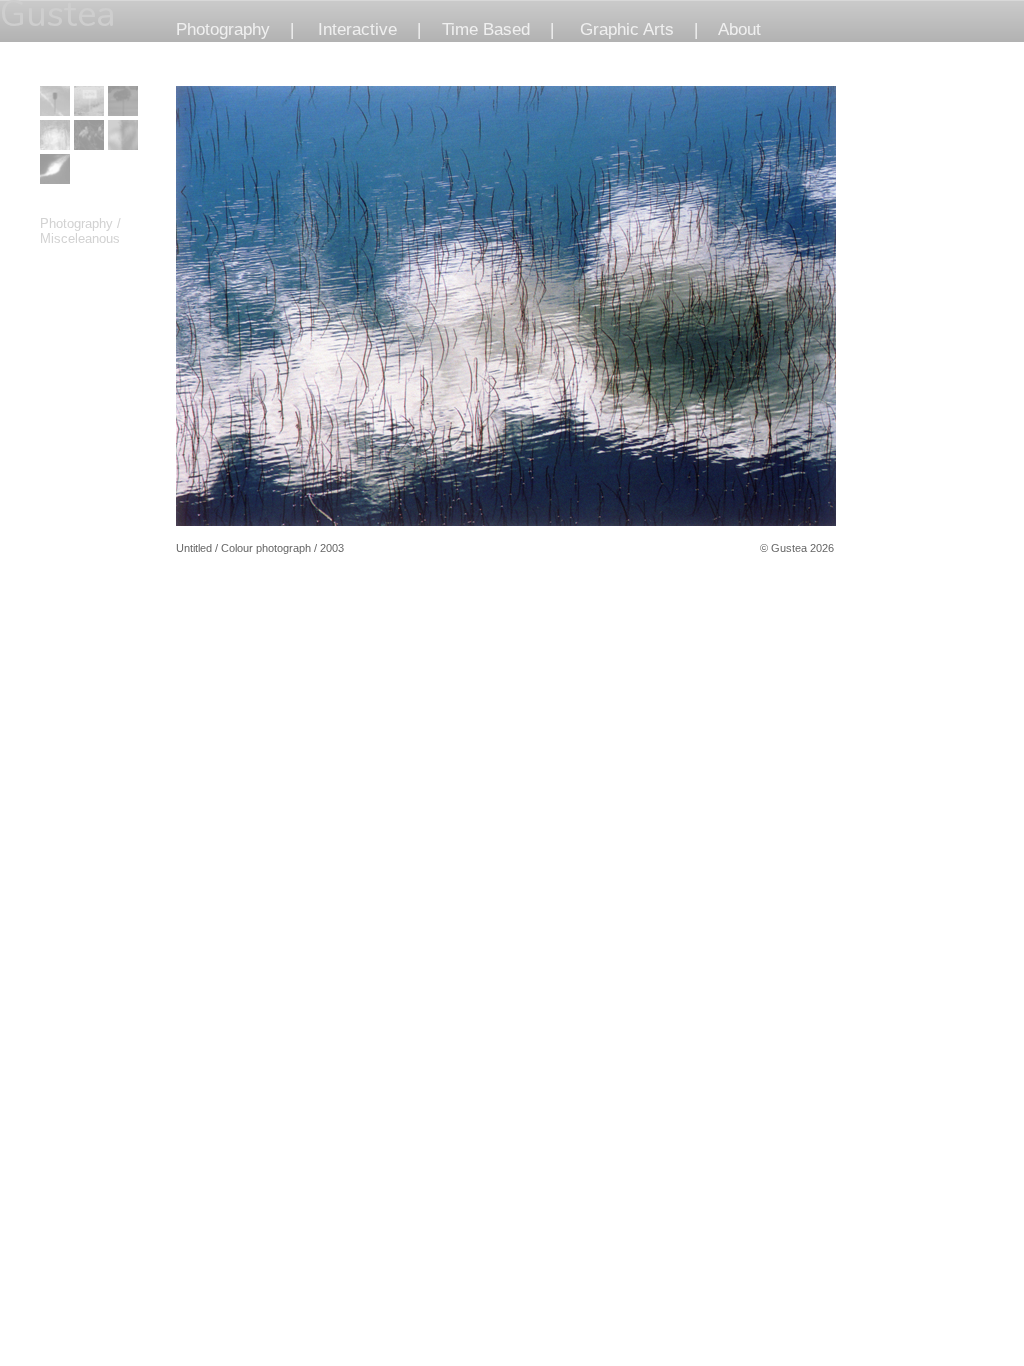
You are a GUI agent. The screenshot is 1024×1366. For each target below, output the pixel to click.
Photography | (235, 29)
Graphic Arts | (639, 29)
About (739, 29)
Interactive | (369, 29)
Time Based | (498, 29)
